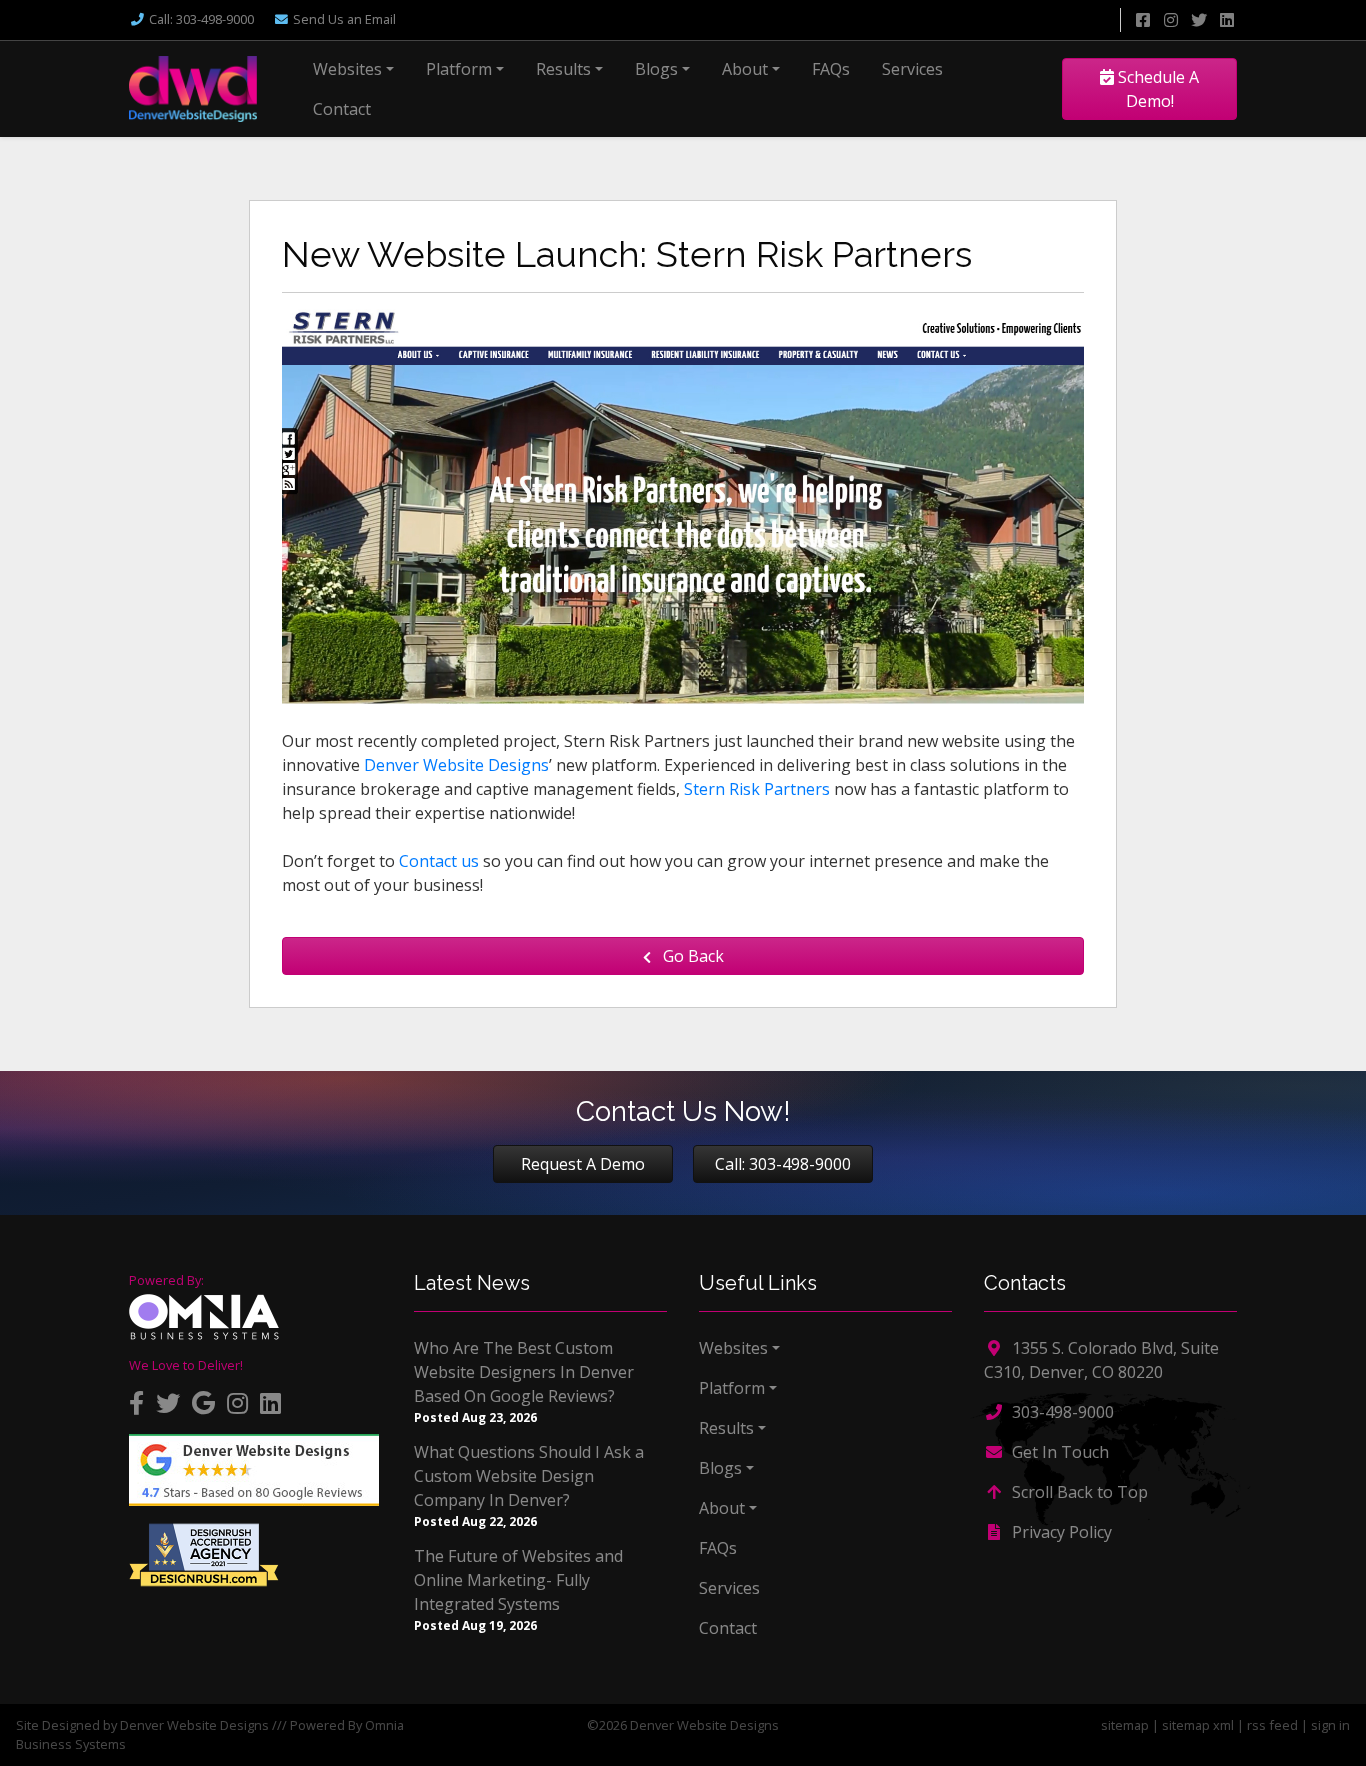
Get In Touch (1058, 1452)
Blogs (656, 69)
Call (201, 19)
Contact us (439, 861)
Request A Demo (583, 1164)
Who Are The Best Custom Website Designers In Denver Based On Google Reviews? (524, 1372)
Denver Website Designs (456, 765)
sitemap (1125, 1725)
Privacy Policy (1060, 1532)
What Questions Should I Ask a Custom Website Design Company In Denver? (529, 1476)
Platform (459, 69)
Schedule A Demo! (1156, 89)
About (745, 69)
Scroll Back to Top (1078, 1492)
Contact (342, 109)
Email (344, 19)
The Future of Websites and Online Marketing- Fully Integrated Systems (518, 1580)
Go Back (691, 956)
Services (912, 69)
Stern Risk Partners (757, 789)
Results (563, 69)
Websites (347, 69)
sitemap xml (1198, 1725)
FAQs (831, 69)
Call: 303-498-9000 (783, 1164)
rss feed (1272, 1725)
